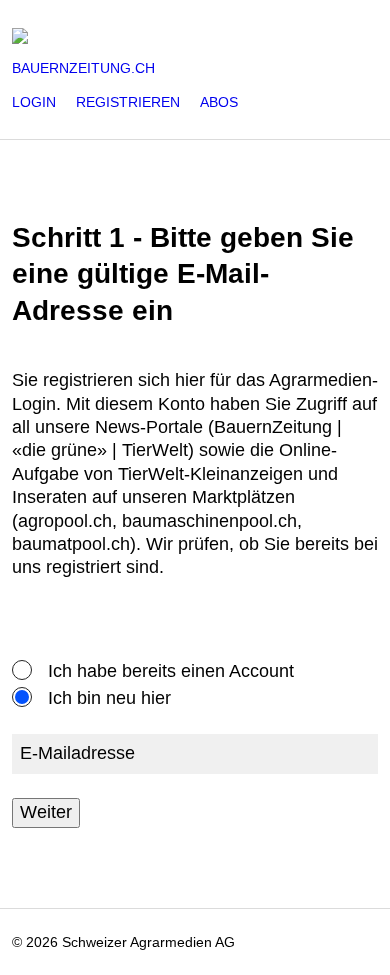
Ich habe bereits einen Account (171, 671)
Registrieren (128, 102)
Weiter (46, 812)
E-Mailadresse (77, 754)
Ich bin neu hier (109, 698)
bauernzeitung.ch (83, 68)
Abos (219, 102)
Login (34, 102)
